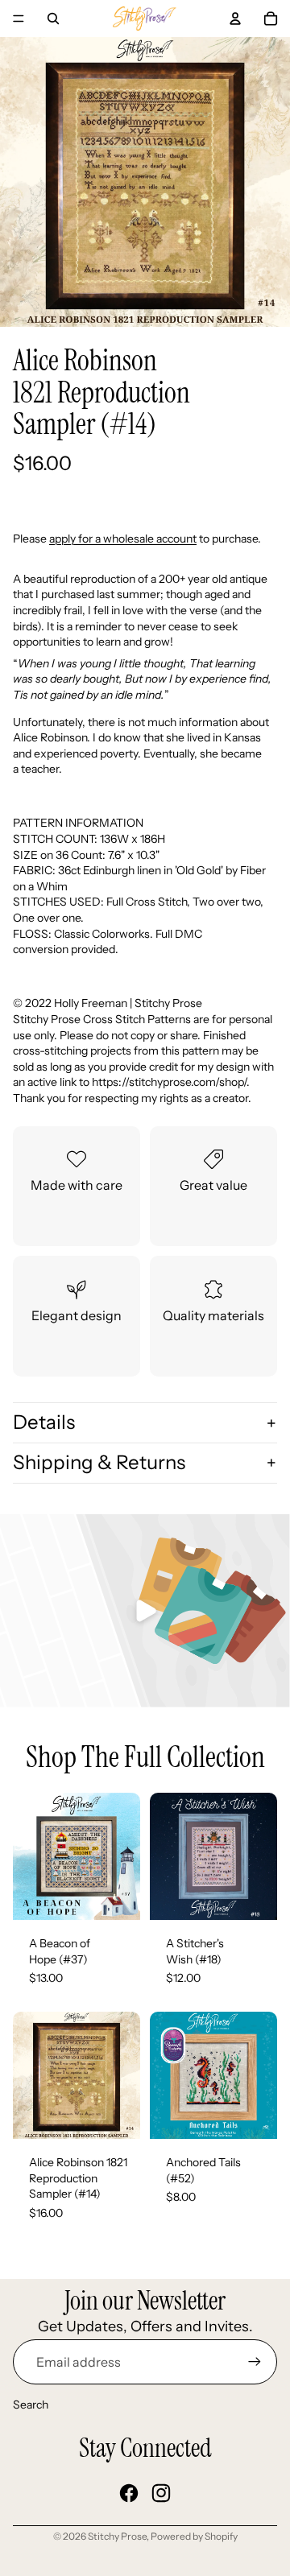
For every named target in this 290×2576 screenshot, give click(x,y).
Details (44, 1422)
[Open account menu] (235, 19)
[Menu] (19, 19)
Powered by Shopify (194, 2536)
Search (31, 2405)
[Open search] (53, 19)
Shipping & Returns (99, 1462)
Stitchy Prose (117, 2536)
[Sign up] (255, 2362)
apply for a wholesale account (123, 539)
